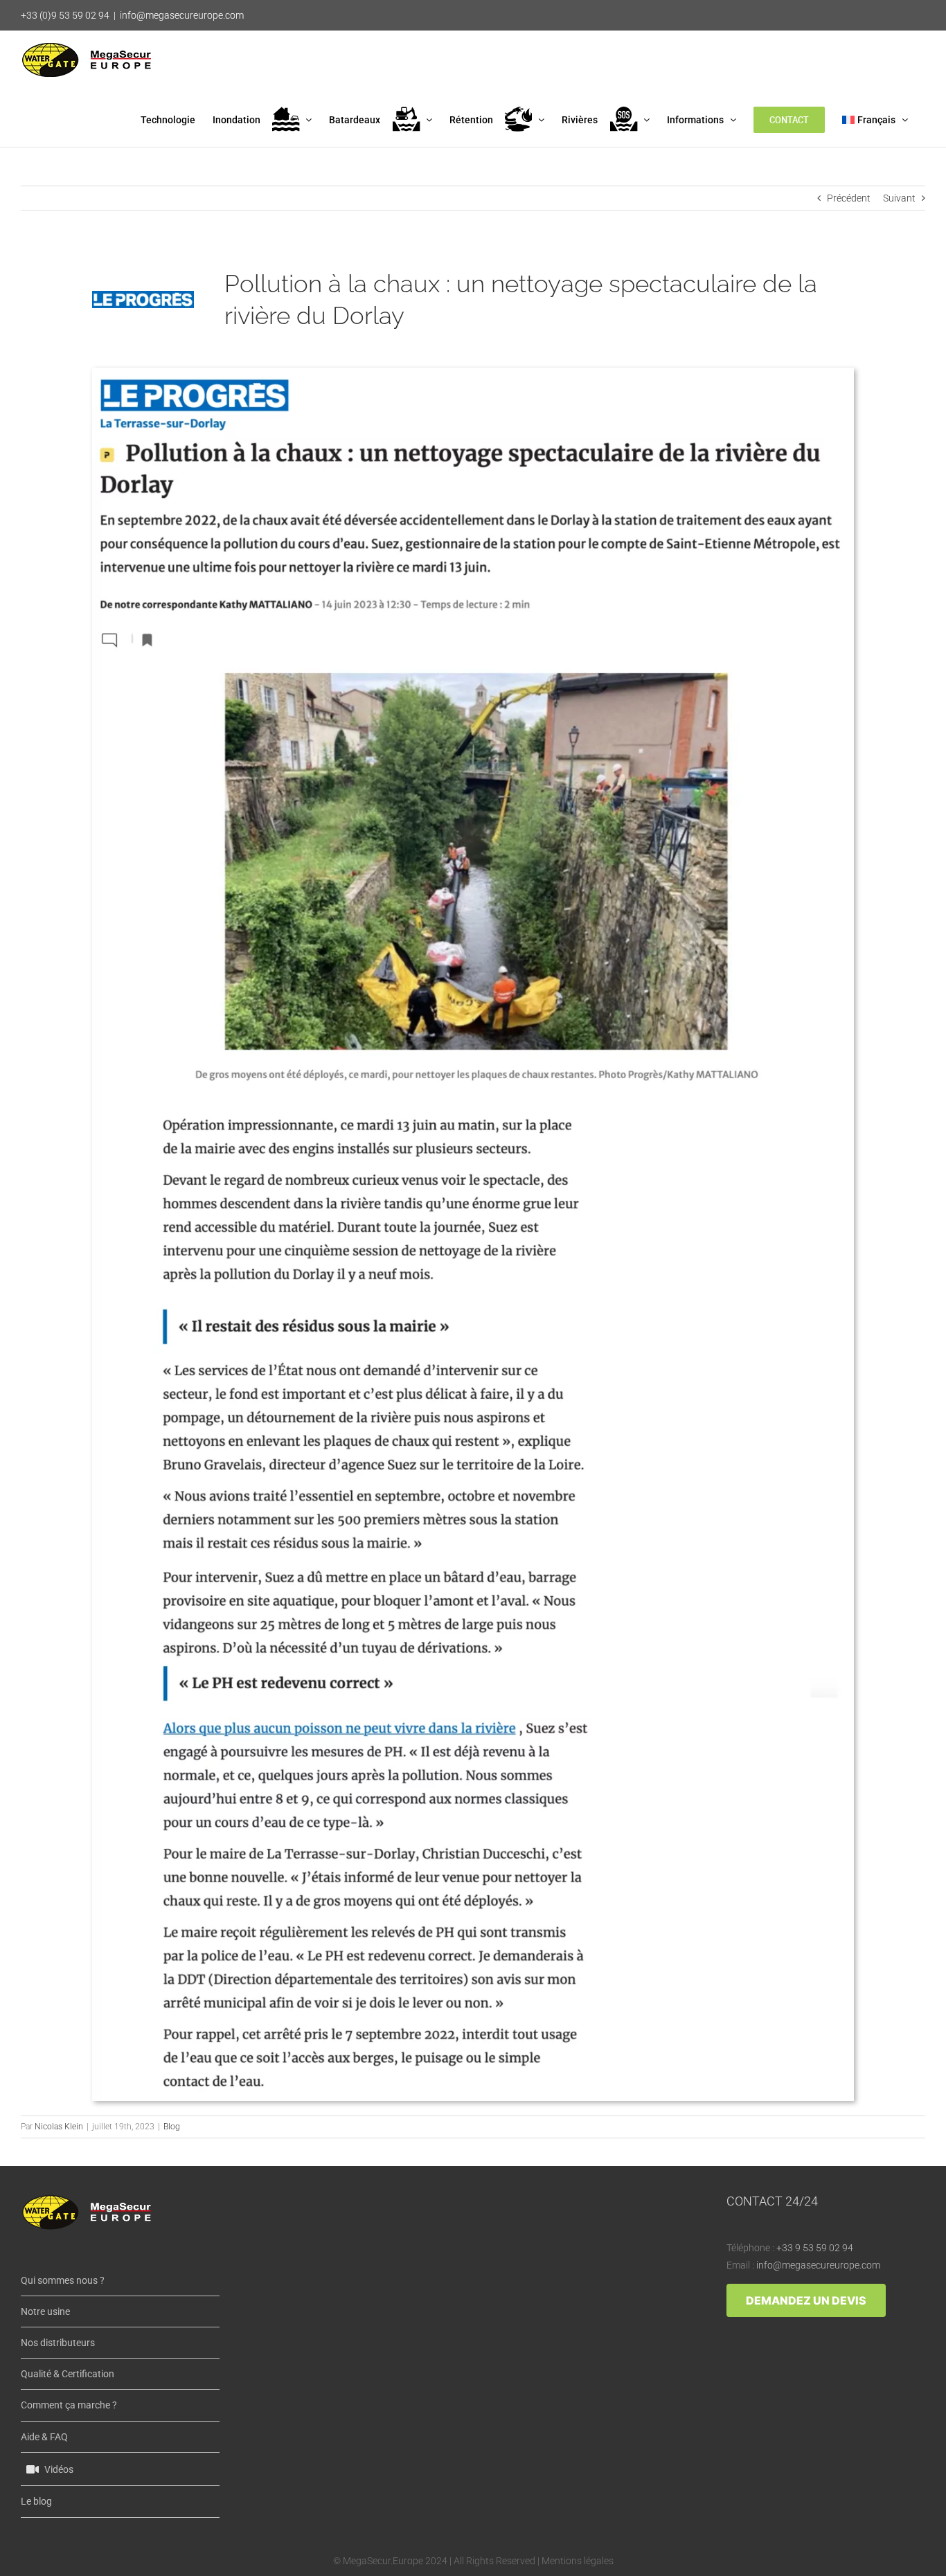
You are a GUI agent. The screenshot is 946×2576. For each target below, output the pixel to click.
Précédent (849, 198)
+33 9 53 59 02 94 (815, 2248)
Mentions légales (578, 2561)
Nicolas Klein (59, 2127)
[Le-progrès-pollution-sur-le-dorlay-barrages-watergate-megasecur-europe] (473, 373)
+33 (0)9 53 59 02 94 (65, 15)
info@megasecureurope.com (182, 15)
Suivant (899, 198)
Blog (172, 2127)
